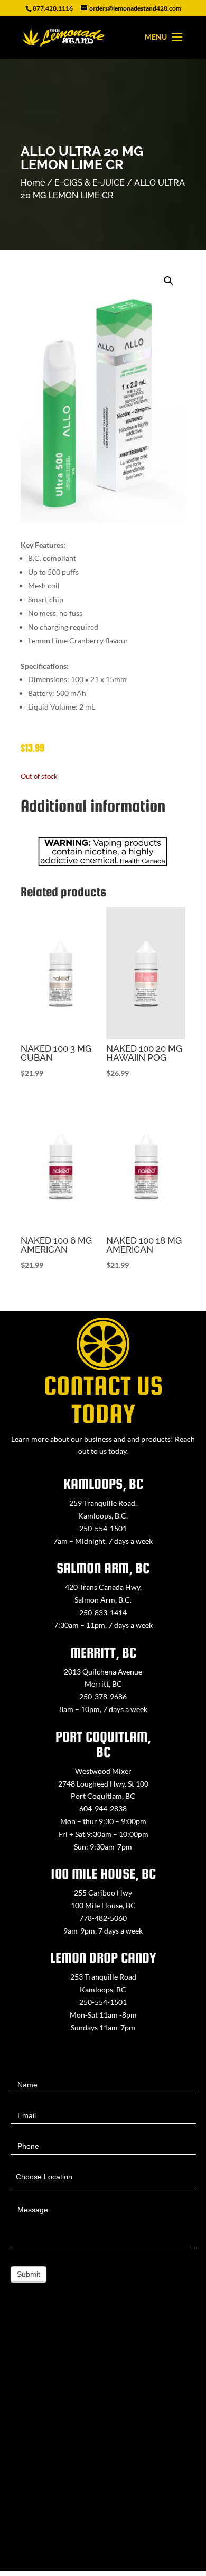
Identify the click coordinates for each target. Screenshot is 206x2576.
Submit (29, 2274)
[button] (168, 281)
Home (33, 183)
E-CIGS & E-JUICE (90, 183)
